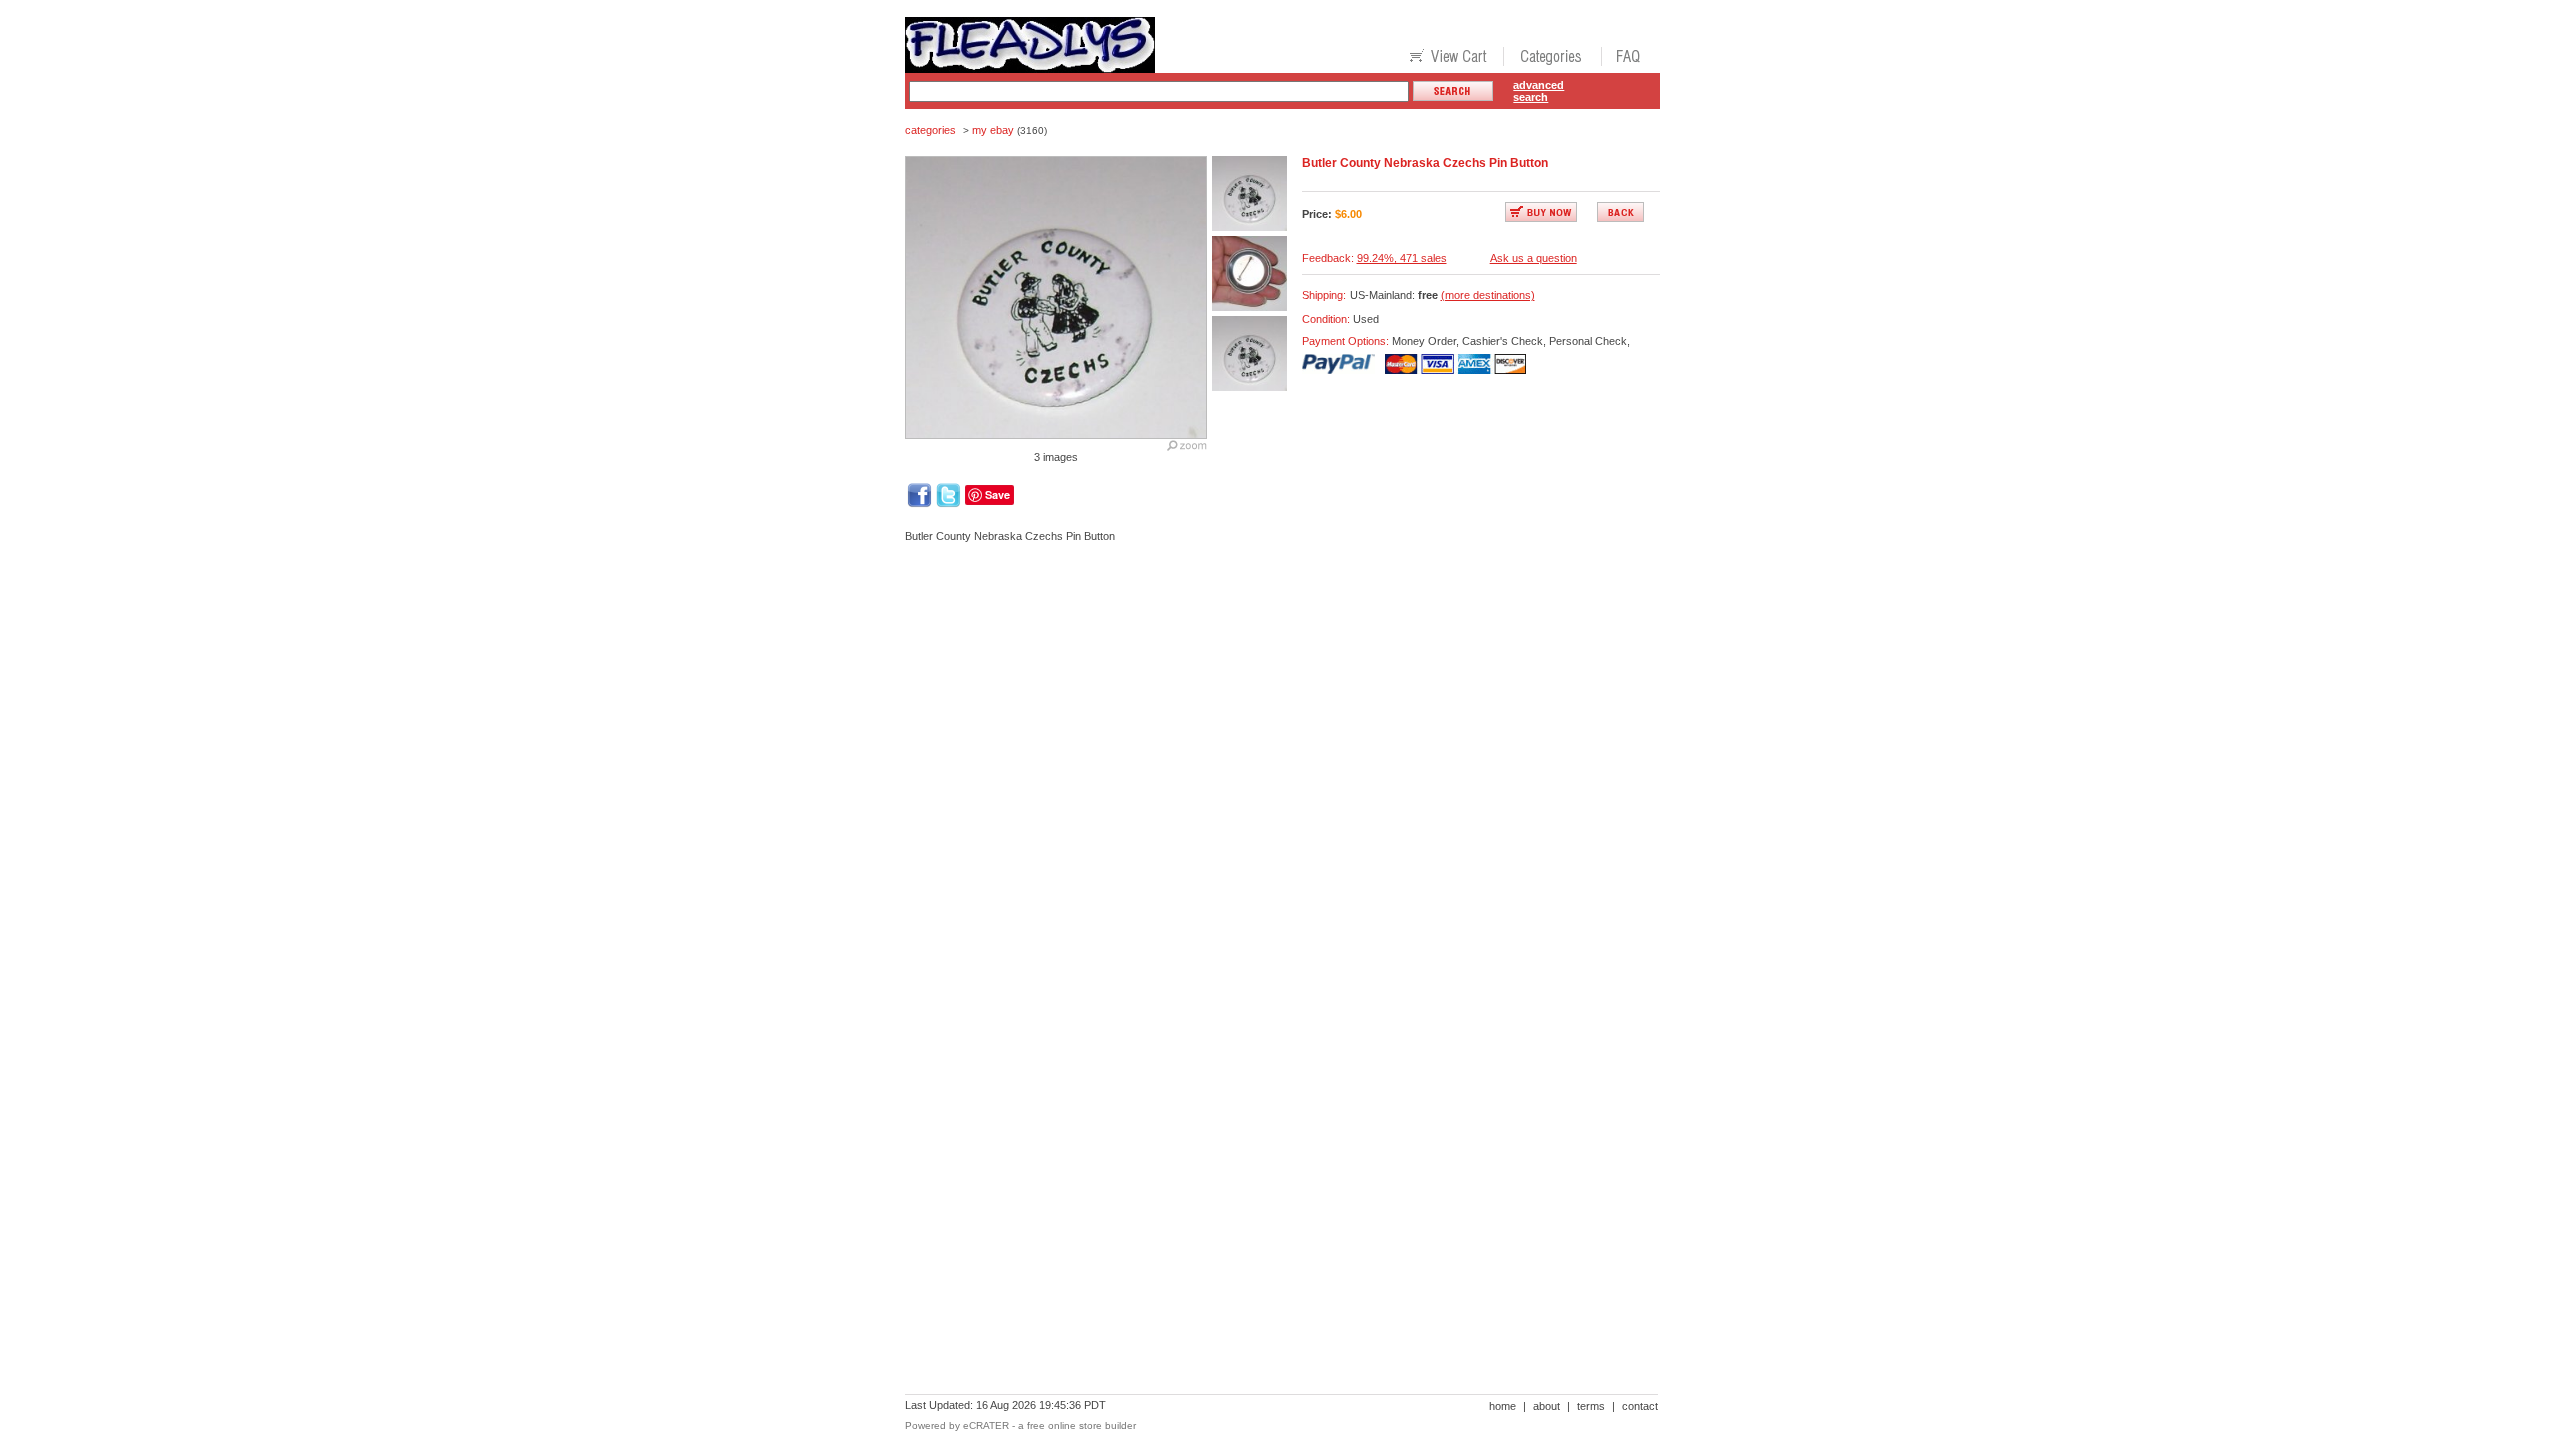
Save (997, 494)
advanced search (1538, 91)
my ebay (993, 130)
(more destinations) (1488, 295)
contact (1640, 1406)
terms (1591, 1406)
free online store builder (1081, 1425)
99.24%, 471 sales (1402, 258)
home (1502, 1406)
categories (930, 130)
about (1546, 1406)
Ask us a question (1533, 258)
